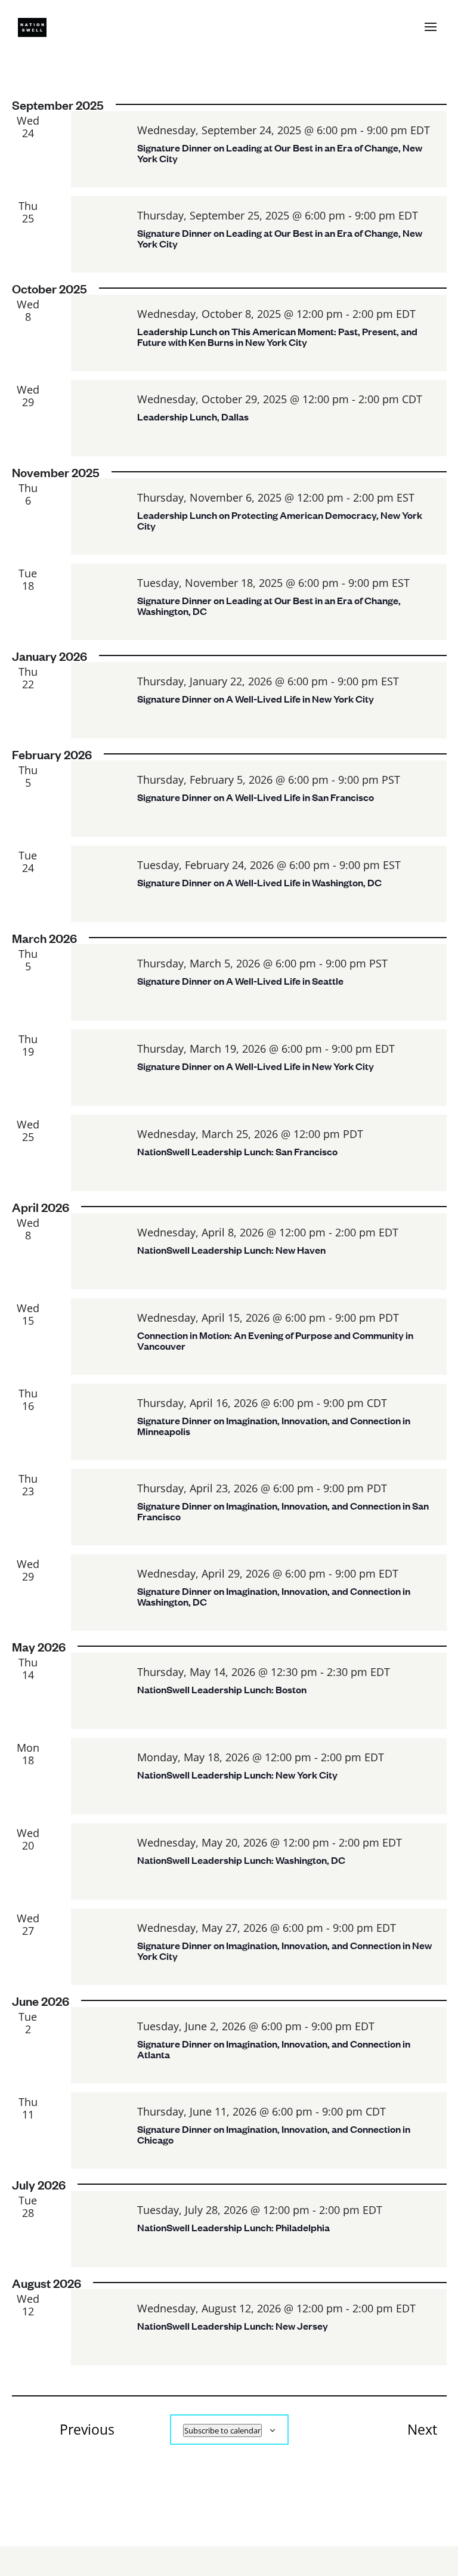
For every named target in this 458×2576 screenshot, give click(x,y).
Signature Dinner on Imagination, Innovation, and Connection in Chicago (274, 2134)
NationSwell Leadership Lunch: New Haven (231, 1250)
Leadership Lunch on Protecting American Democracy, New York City (280, 520)
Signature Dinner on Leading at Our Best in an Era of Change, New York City (280, 153)
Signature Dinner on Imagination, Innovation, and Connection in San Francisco (283, 1511)
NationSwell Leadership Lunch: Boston (222, 1689)
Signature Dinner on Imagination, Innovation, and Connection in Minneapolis (274, 1426)
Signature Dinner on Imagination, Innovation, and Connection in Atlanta (274, 2049)
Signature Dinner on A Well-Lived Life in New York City (256, 699)
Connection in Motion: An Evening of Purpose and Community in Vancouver (275, 1340)
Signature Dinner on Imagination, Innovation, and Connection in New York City (284, 1951)
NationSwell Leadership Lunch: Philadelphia (233, 2227)
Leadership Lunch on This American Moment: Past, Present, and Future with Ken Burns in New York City (277, 337)
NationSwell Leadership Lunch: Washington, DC (241, 1860)
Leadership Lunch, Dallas (193, 417)
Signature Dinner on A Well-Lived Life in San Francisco (256, 797)
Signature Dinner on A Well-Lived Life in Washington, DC (259, 882)
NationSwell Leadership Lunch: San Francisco (237, 1151)
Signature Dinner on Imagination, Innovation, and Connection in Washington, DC (274, 1596)
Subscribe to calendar (222, 2430)
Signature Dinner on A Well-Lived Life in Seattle (240, 981)
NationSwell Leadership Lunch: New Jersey (233, 2326)
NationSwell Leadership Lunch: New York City (237, 1775)
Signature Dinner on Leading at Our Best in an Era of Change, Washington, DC (269, 606)
